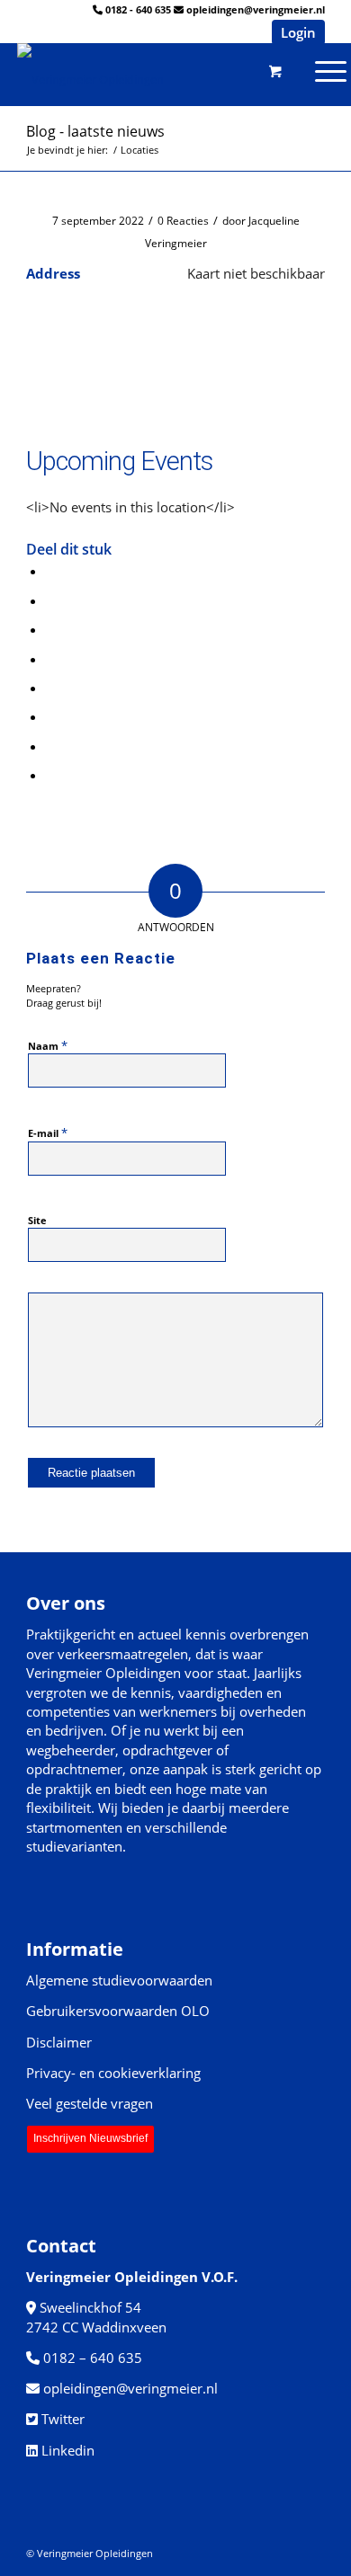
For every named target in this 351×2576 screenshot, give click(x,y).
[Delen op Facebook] (51, 571)
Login (298, 32)
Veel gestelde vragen (90, 2103)
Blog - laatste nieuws (95, 131)
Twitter (63, 2419)
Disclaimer (59, 2042)
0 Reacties (183, 221)
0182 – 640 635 (93, 2358)
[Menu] (261, 70)
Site (37, 1220)
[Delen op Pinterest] (51, 629)
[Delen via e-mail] (51, 775)
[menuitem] (261, 70)
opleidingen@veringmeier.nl (256, 9)
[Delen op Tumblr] (51, 688)
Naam (48, 1045)
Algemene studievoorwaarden (119, 1980)
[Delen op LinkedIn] (51, 659)
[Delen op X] (51, 600)
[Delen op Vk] (51, 716)
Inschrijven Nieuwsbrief (90, 2138)
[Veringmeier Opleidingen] (136, 70)
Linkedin (68, 2450)
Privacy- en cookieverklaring (113, 2073)
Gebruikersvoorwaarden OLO (118, 2011)
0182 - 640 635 (138, 9)
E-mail (48, 1133)
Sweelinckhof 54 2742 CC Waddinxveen (96, 2317)
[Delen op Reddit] (51, 746)
